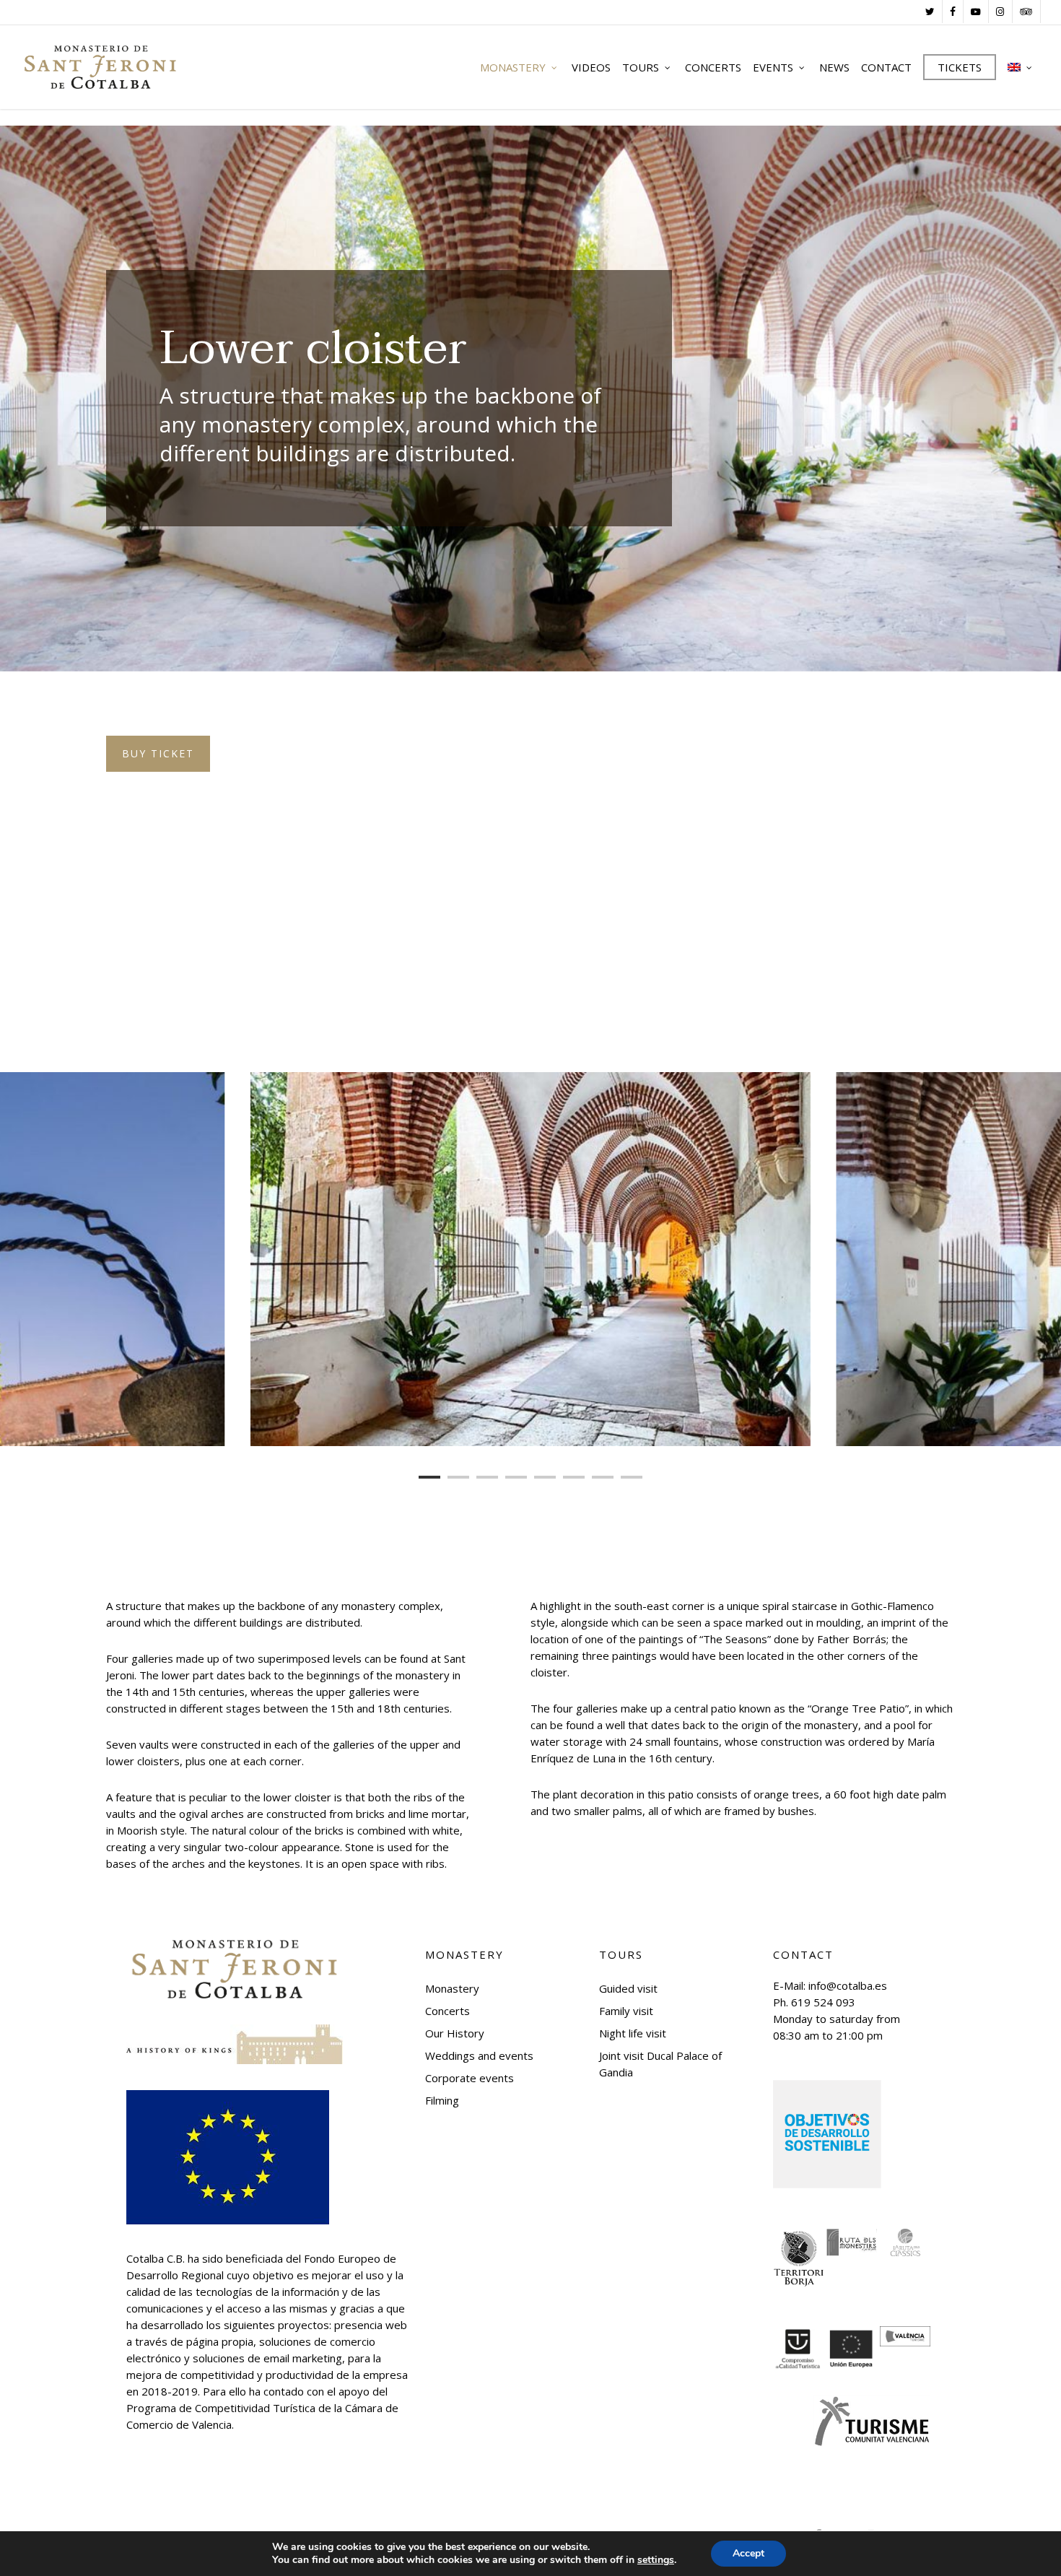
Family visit (626, 2011)
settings (656, 2560)
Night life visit (633, 2033)
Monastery (452, 1988)
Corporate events (470, 2078)
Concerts (447, 2011)
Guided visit (628, 1988)
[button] (158, 754)
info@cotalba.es (848, 1985)
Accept (748, 2553)
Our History (455, 2033)
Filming (442, 2100)
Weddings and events (479, 2055)
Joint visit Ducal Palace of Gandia (660, 2064)
